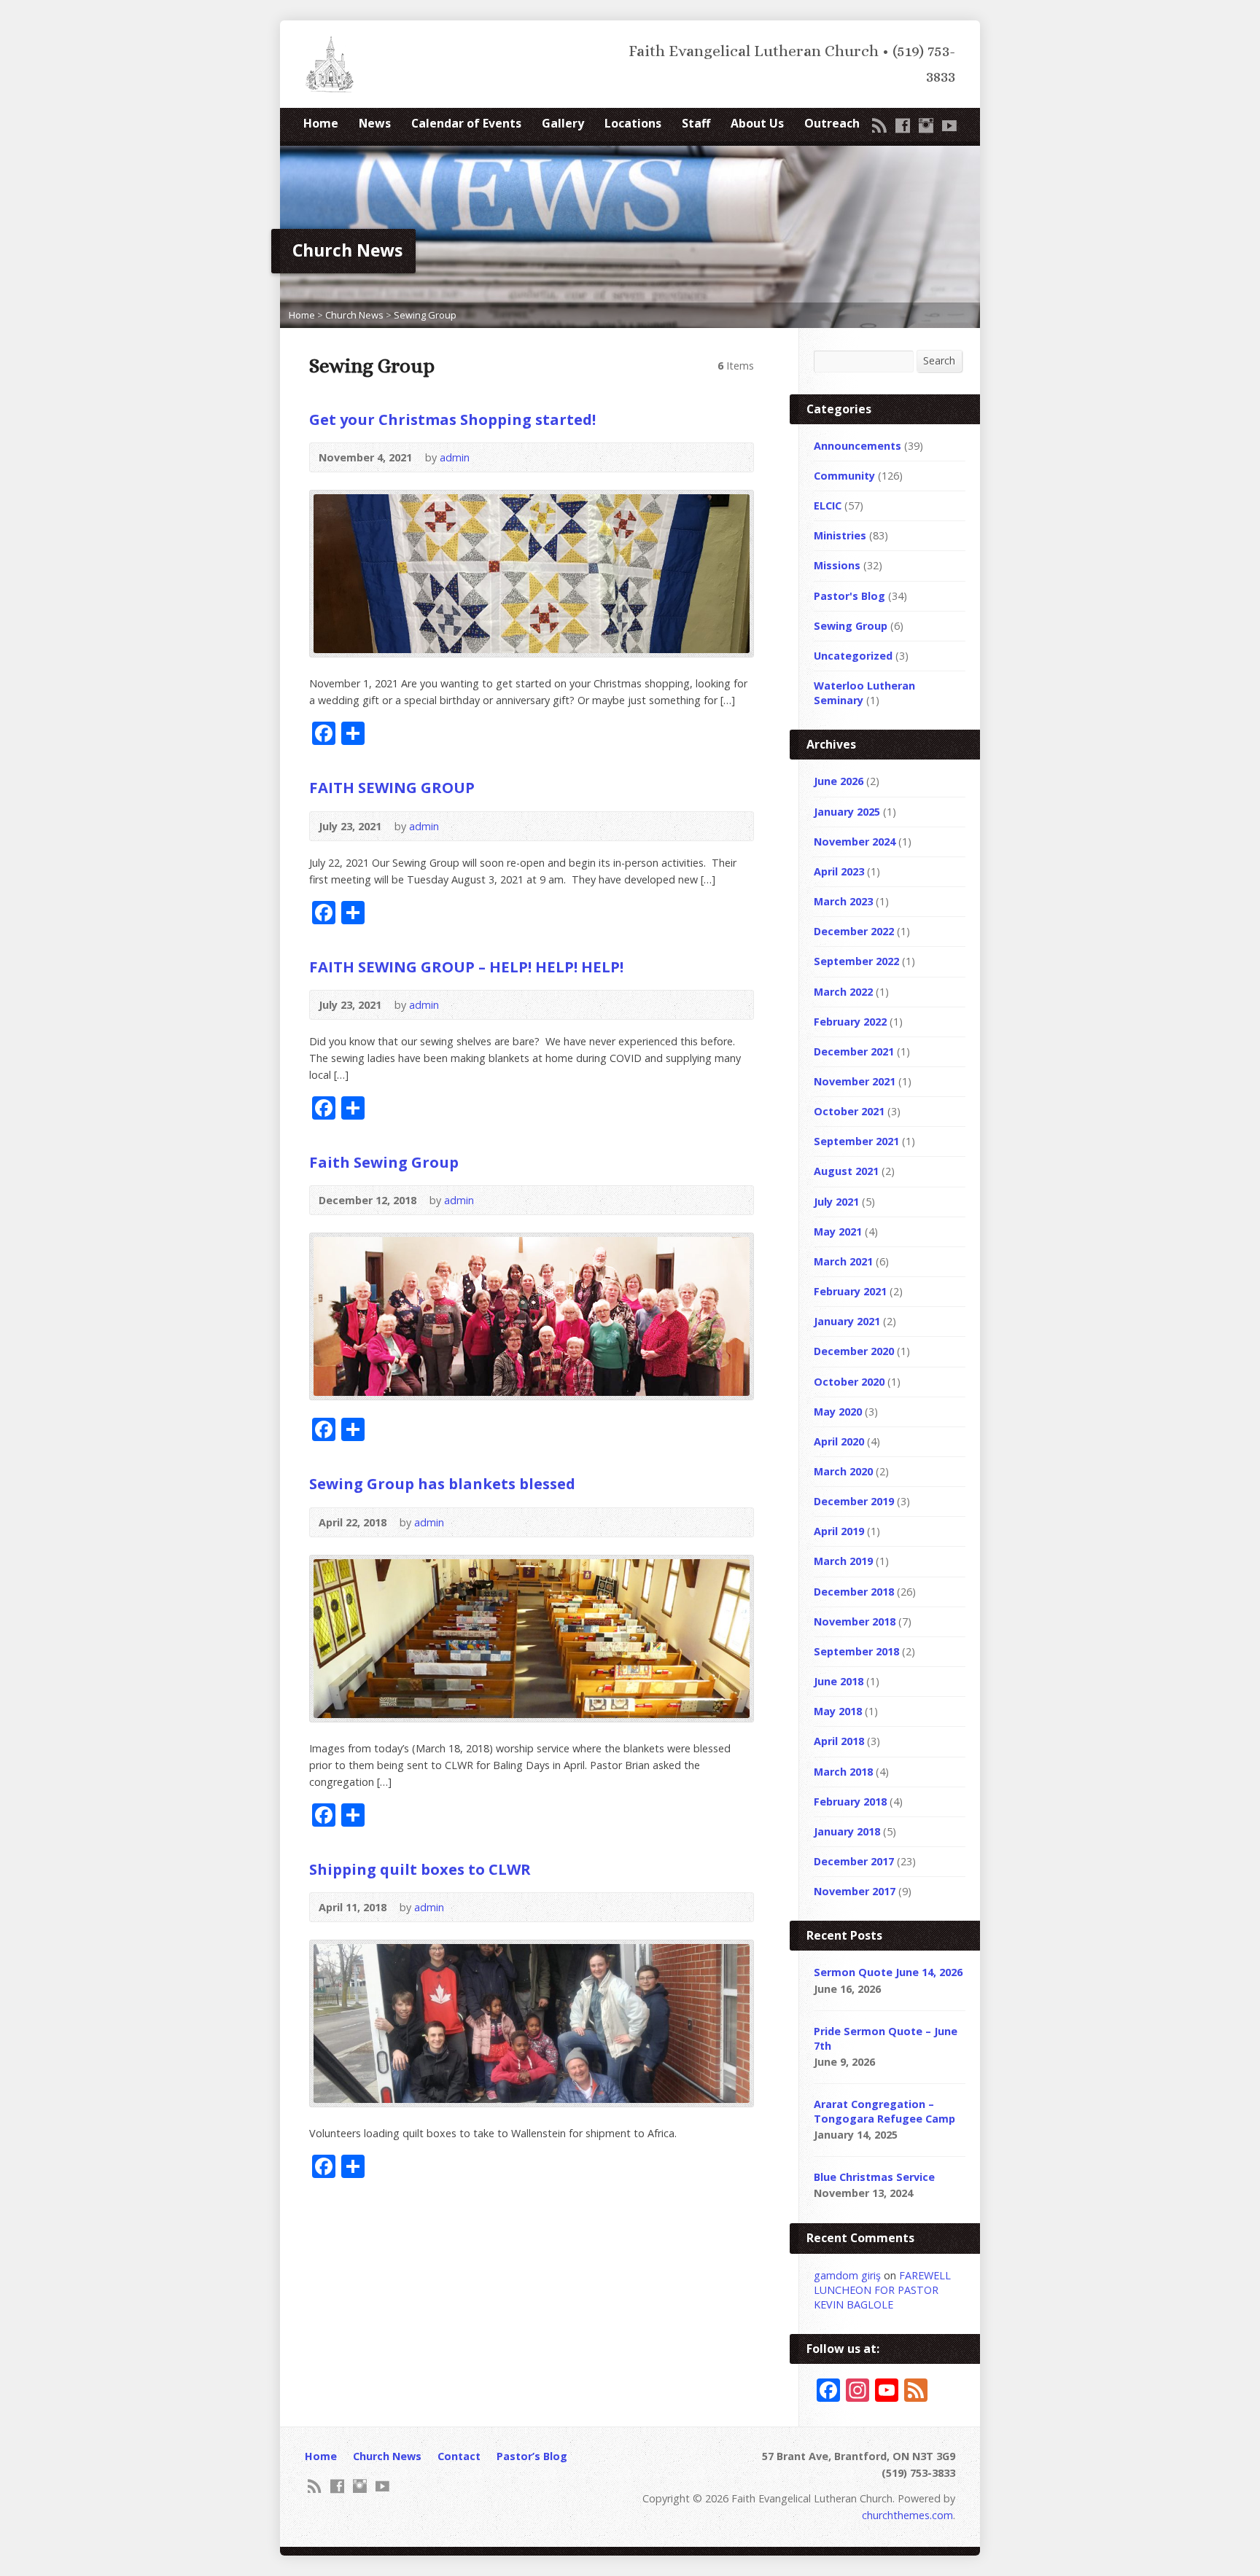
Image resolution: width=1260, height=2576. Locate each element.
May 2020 (838, 1412)
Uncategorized (853, 656)
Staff (696, 123)
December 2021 (854, 1051)
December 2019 (854, 1501)
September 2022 (856, 961)
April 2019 (839, 1531)
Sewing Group (425, 315)
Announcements (857, 446)
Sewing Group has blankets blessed (442, 1483)
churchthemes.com (907, 2515)
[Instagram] (926, 125)
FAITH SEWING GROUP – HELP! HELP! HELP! (466, 967)
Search (939, 360)
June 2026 (839, 781)
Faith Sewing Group (384, 1162)
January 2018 (847, 1831)
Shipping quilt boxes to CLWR (420, 1869)
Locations (633, 123)
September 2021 (856, 1141)
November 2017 (855, 1891)
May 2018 (838, 1711)
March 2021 (843, 1261)
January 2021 (847, 1321)
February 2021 (850, 1291)
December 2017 (854, 1861)
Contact (459, 2456)
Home (321, 123)
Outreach (832, 123)
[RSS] (879, 125)
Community (844, 476)
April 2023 (839, 871)
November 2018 (855, 1621)
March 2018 (843, 1772)
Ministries (840, 535)
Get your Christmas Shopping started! (452, 419)
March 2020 (843, 1471)
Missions (837, 565)
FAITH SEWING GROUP (392, 787)
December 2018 (854, 1592)
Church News (354, 315)
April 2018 (839, 1741)
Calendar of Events (466, 123)
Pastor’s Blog (532, 2456)
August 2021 (846, 1171)
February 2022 (850, 1022)
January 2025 (847, 812)
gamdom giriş (847, 2275)
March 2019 (843, 1561)
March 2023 (843, 901)
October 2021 (849, 1111)
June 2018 (839, 1681)
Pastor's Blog (849, 596)
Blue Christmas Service (874, 2177)
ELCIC (828, 506)
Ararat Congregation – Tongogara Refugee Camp (884, 2111)
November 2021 (855, 1081)
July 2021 (836, 1202)
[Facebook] (903, 125)
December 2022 (854, 931)
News (375, 123)
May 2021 (838, 1232)
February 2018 (850, 1802)
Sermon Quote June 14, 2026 (888, 1972)
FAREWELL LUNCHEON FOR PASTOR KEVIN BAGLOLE (882, 2290)
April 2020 (839, 1441)
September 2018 (856, 1651)
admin (455, 457)
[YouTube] (949, 125)
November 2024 (855, 842)
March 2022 (843, 992)
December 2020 (854, 1351)
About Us (757, 123)
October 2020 (849, 1382)
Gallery (563, 123)
